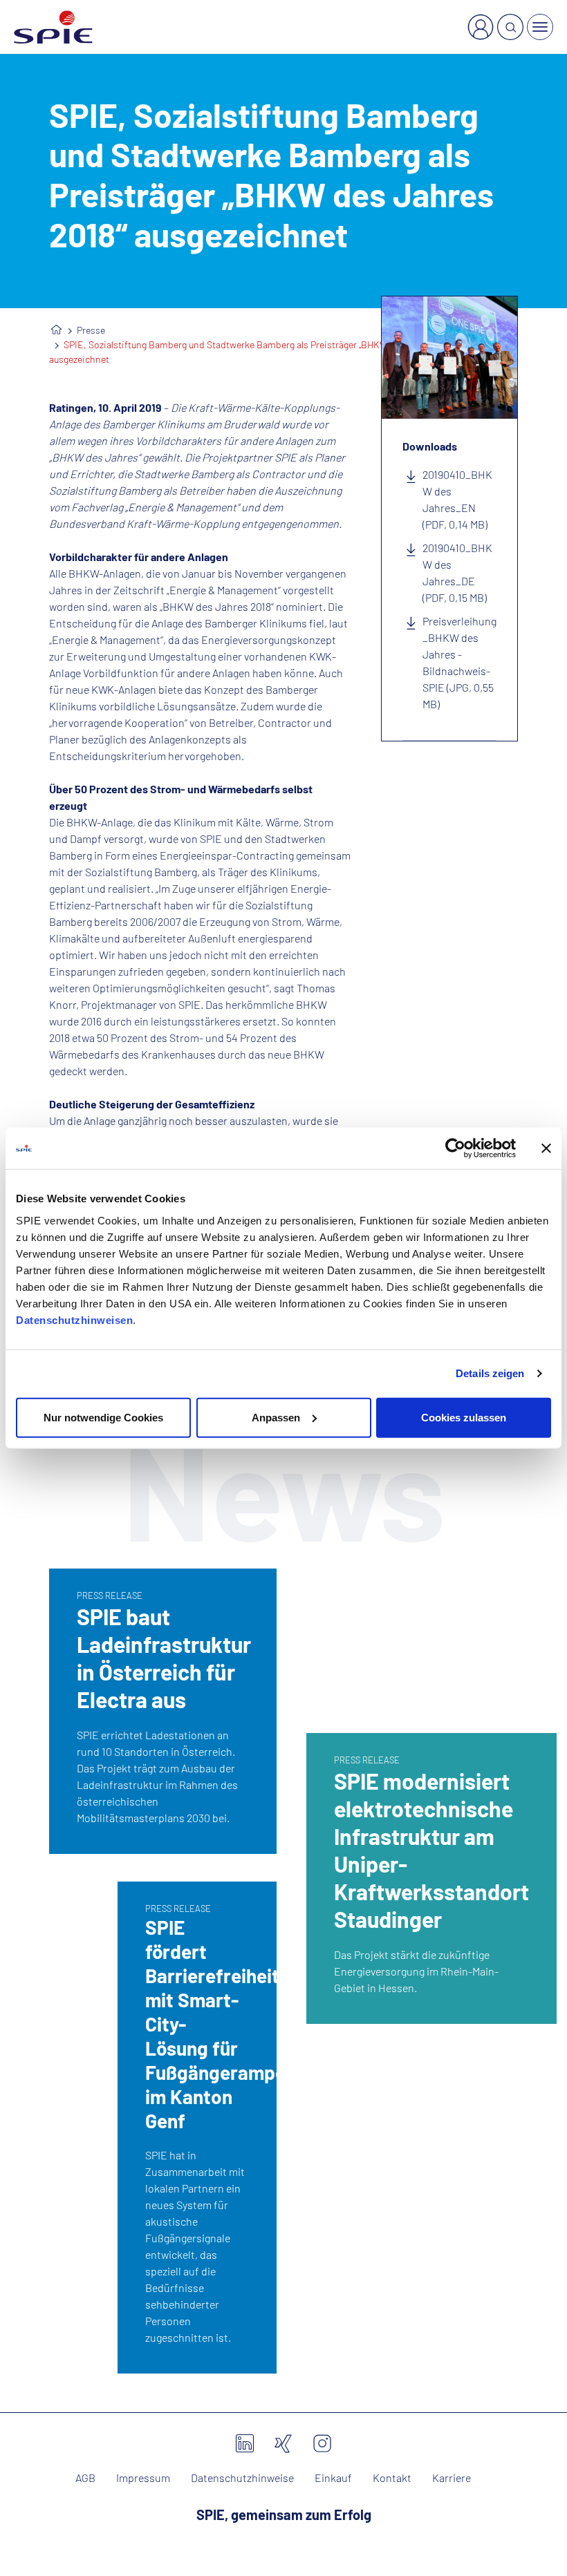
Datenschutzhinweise (242, 2478)
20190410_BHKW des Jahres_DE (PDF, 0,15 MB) (457, 572)
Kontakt (392, 2478)
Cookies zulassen (464, 1417)
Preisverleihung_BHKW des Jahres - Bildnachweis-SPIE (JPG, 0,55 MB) (459, 662)
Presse (91, 330)
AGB (85, 2478)
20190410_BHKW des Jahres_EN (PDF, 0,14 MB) (457, 499)
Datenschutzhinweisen (74, 1319)
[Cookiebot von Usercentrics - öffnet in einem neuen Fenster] (455, 1148)
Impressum (143, 2478)
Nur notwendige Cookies (103, 1417)
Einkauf (333, 2478)
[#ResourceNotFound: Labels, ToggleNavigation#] (540, 27)
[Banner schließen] (546, 1148)
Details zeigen (490, 1373)
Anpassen (276, 1417)
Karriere (452, 2478)
